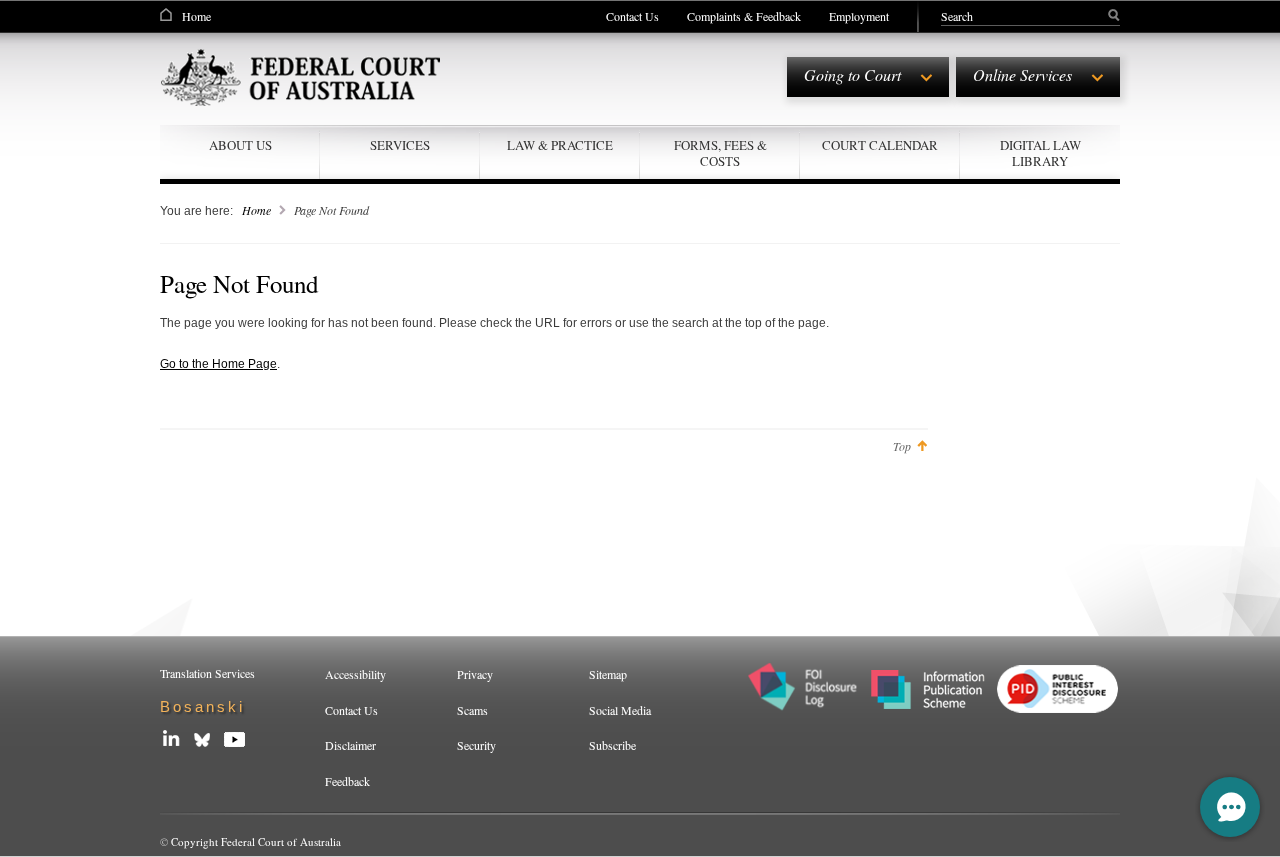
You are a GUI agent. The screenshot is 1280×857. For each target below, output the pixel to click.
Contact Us (632, 16)
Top (902, 446)
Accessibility (355, 674)
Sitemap (608, 674)
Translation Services (207, 673)
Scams (472, 710)
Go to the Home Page (218, 364)
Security (476, 745)
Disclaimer (350, 745)
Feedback (347, 781)
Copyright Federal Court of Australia (256, 841)
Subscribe (612, 745)
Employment (859, 16)
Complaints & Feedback (744, 16)
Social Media (620, 710)
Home (196, 16)
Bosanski (202, 706)
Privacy (475, 674)
